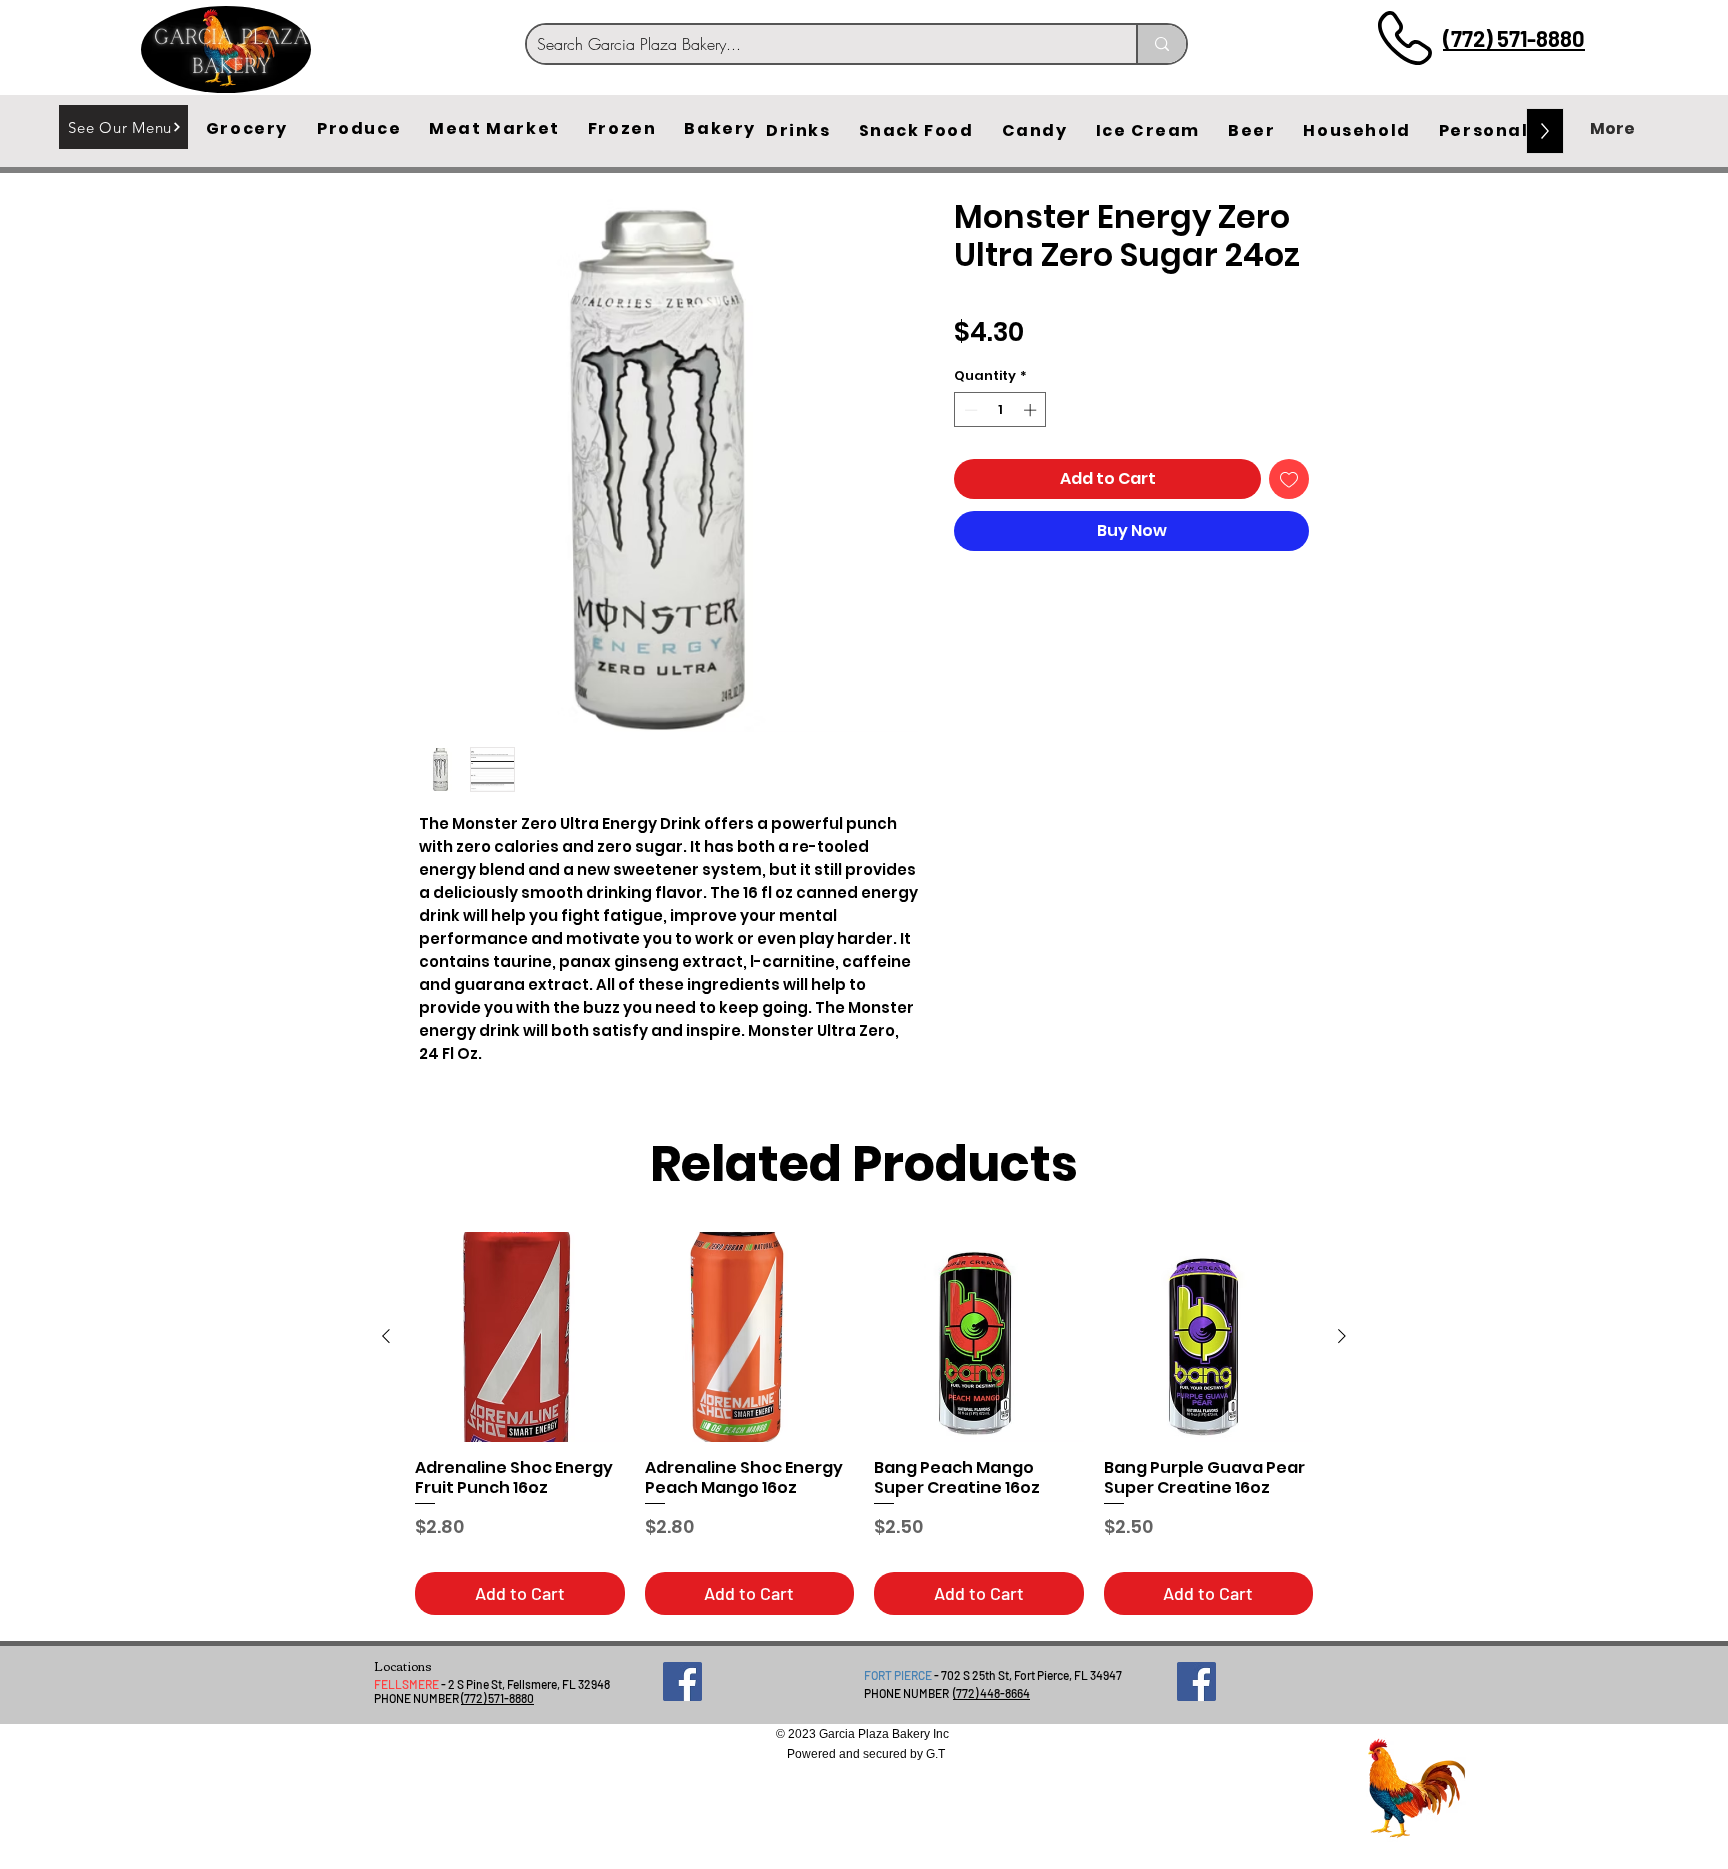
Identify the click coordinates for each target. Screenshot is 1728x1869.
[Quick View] (520, 1337)
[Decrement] (969, 410)
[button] (247, 129)
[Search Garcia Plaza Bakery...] (1161, 44)
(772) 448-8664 (991, 1693)
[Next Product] (1342, 1336)
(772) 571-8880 (1514, 38)
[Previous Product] (386, 1336)
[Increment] (1032, 410)
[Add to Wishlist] (1289, 479)
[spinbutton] (1000, 410)
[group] (864, 1423)
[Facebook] (682, 1681)
